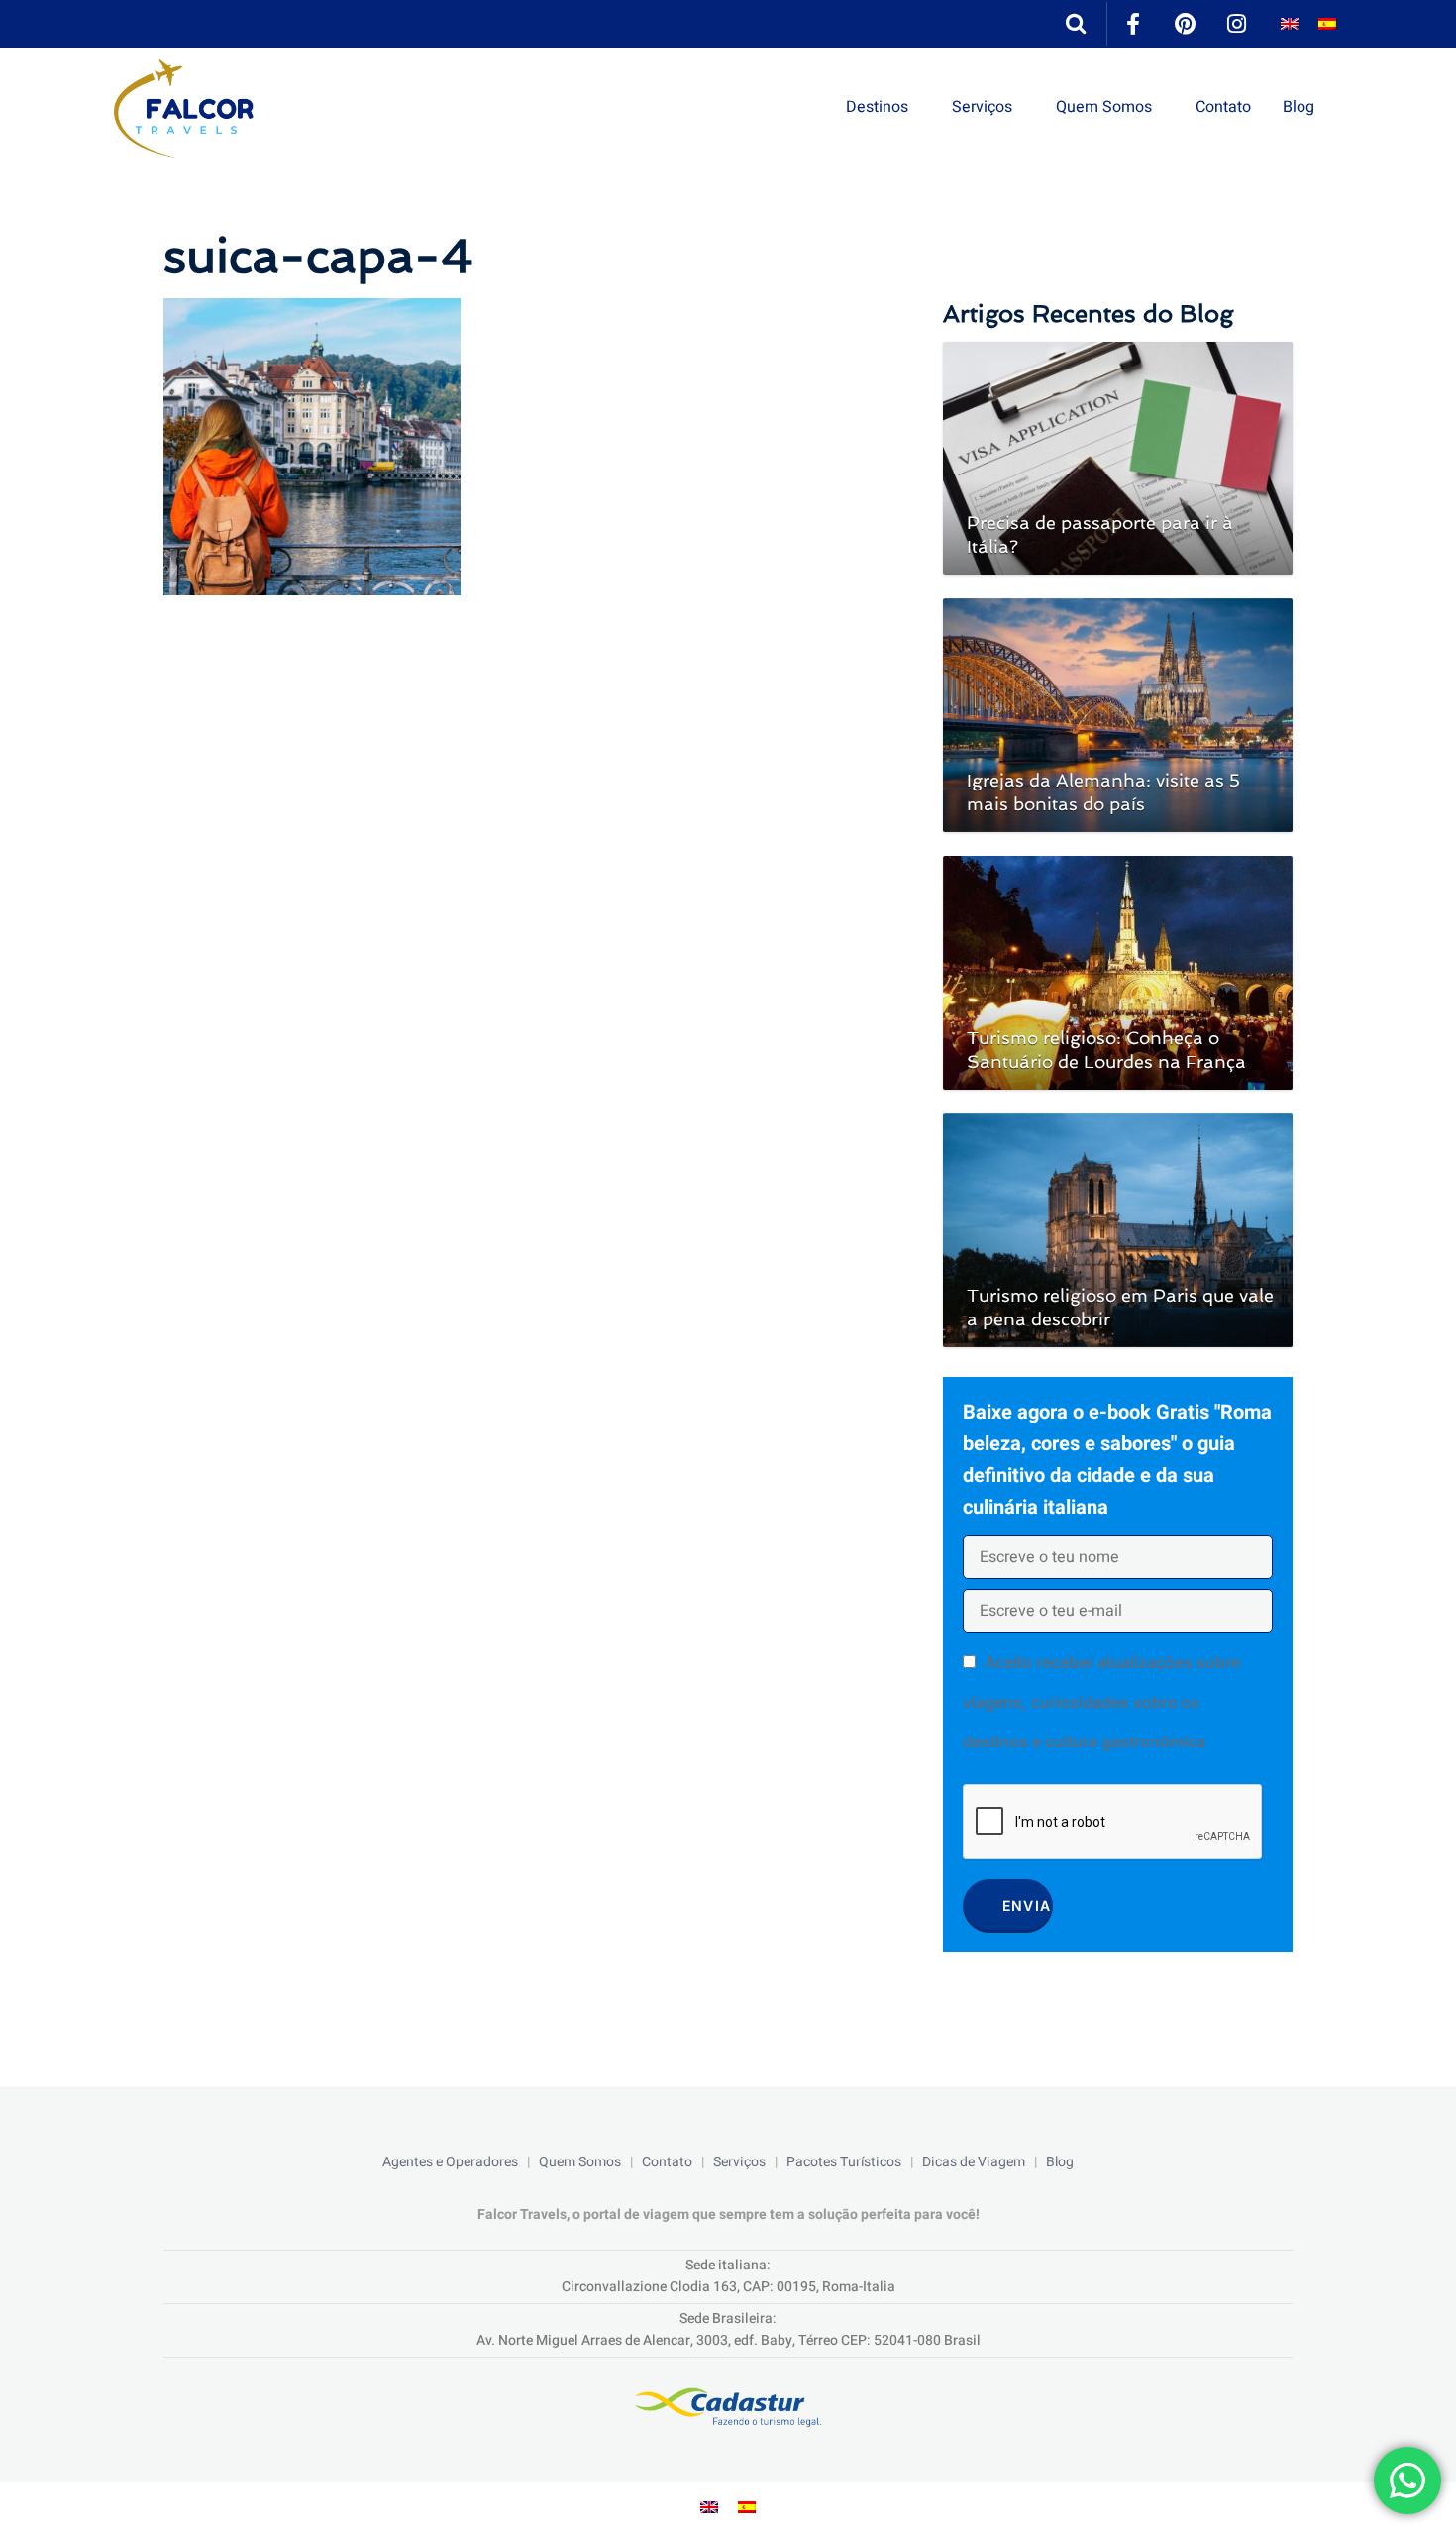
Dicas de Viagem (974, 2162)
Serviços (982, 107)
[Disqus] (533, 873)
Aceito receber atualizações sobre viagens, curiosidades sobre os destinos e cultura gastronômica (1101, 1702)
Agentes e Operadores (450, 2162)
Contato (1223, 107)
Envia (1027, 1905)
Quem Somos (1104, 107)
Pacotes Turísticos (844, 2162)
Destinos (877, 107)
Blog (1299, 107)
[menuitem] (1290, 24)
